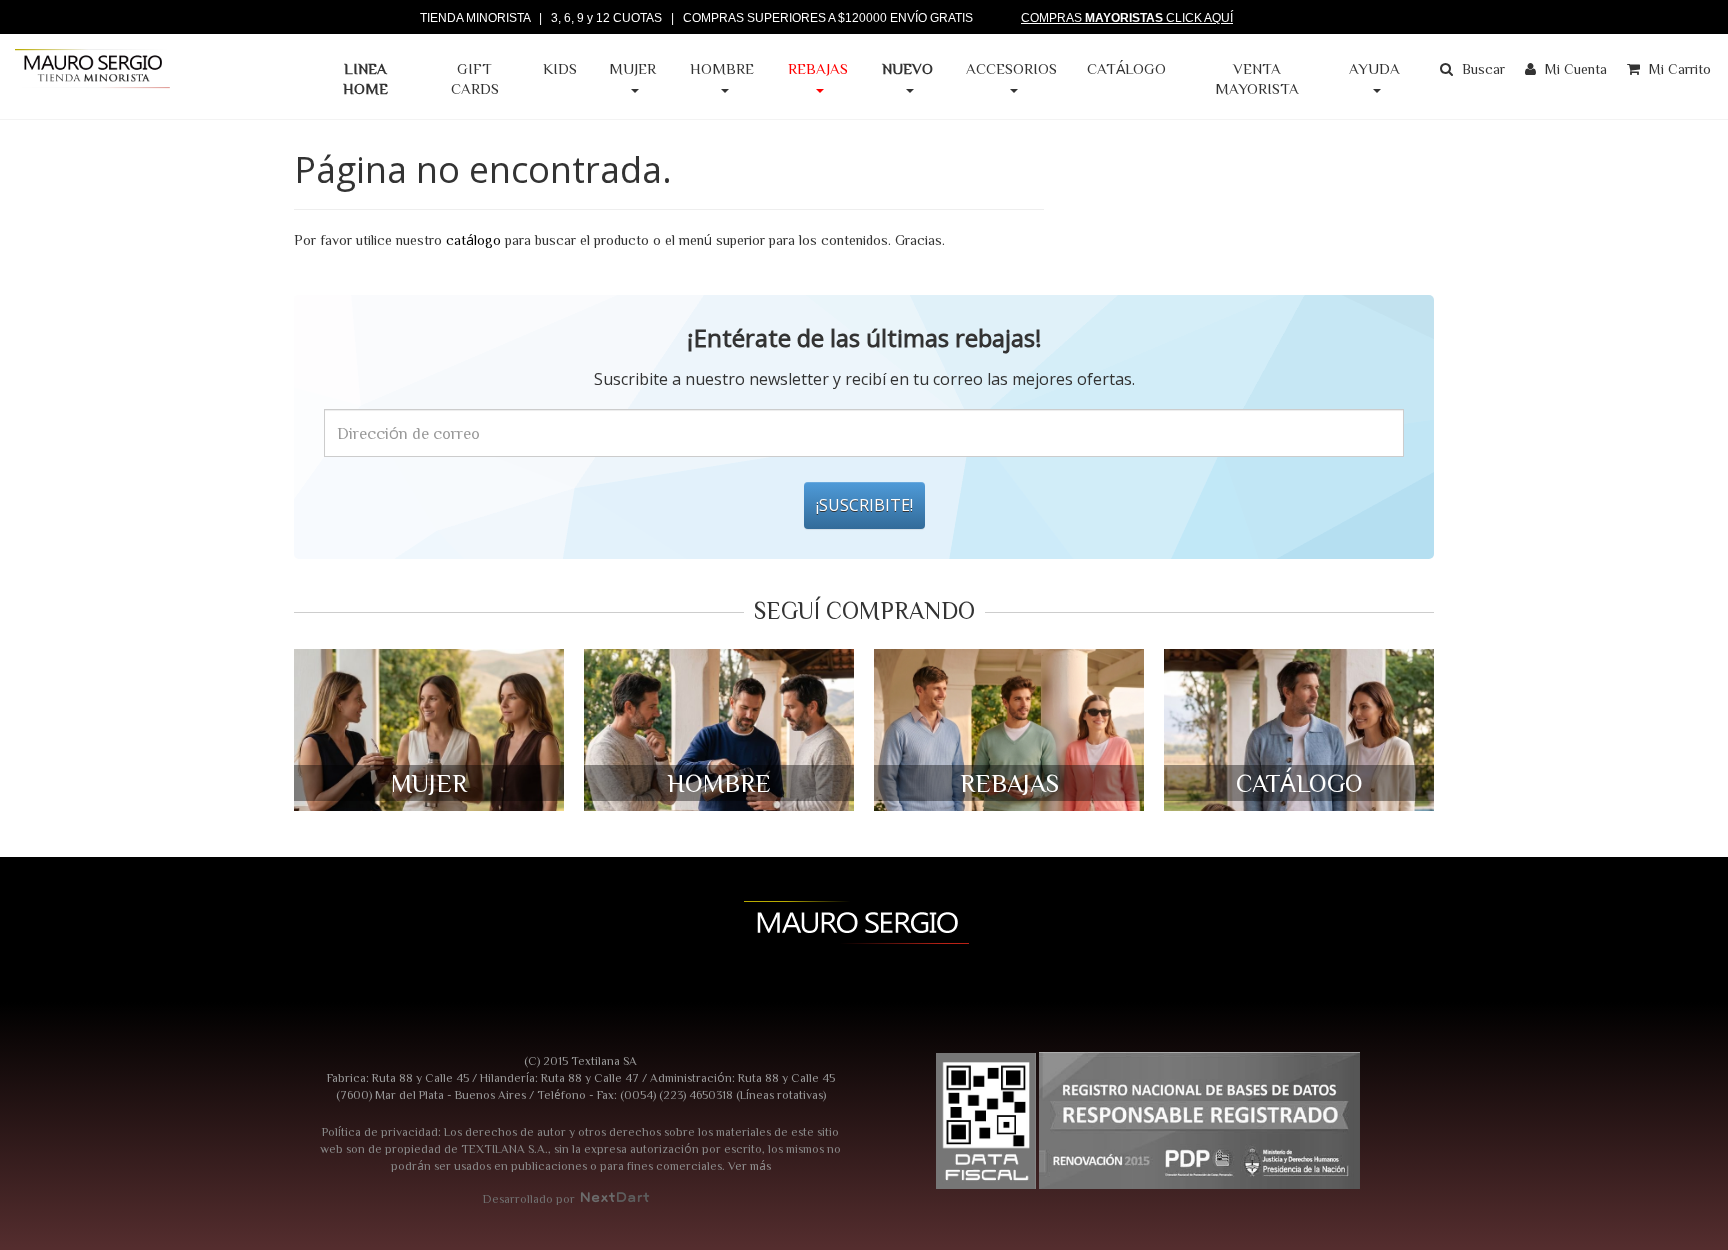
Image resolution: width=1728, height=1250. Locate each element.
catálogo (473, 240)
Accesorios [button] (1011, 68)
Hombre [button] (722, 68)
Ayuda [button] (1374, 68)
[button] (907, 79)
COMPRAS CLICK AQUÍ (1127, 18)
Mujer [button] (632, 68)
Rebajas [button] (818, 68)
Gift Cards (475, 78)
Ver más (749, 1165)
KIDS (560, 68)
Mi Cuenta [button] (1574, 69)
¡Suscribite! (864, 505)
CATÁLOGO (1126, 68)
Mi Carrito (1678, 69)
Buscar (1481, 69)
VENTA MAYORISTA (1257, 78)
